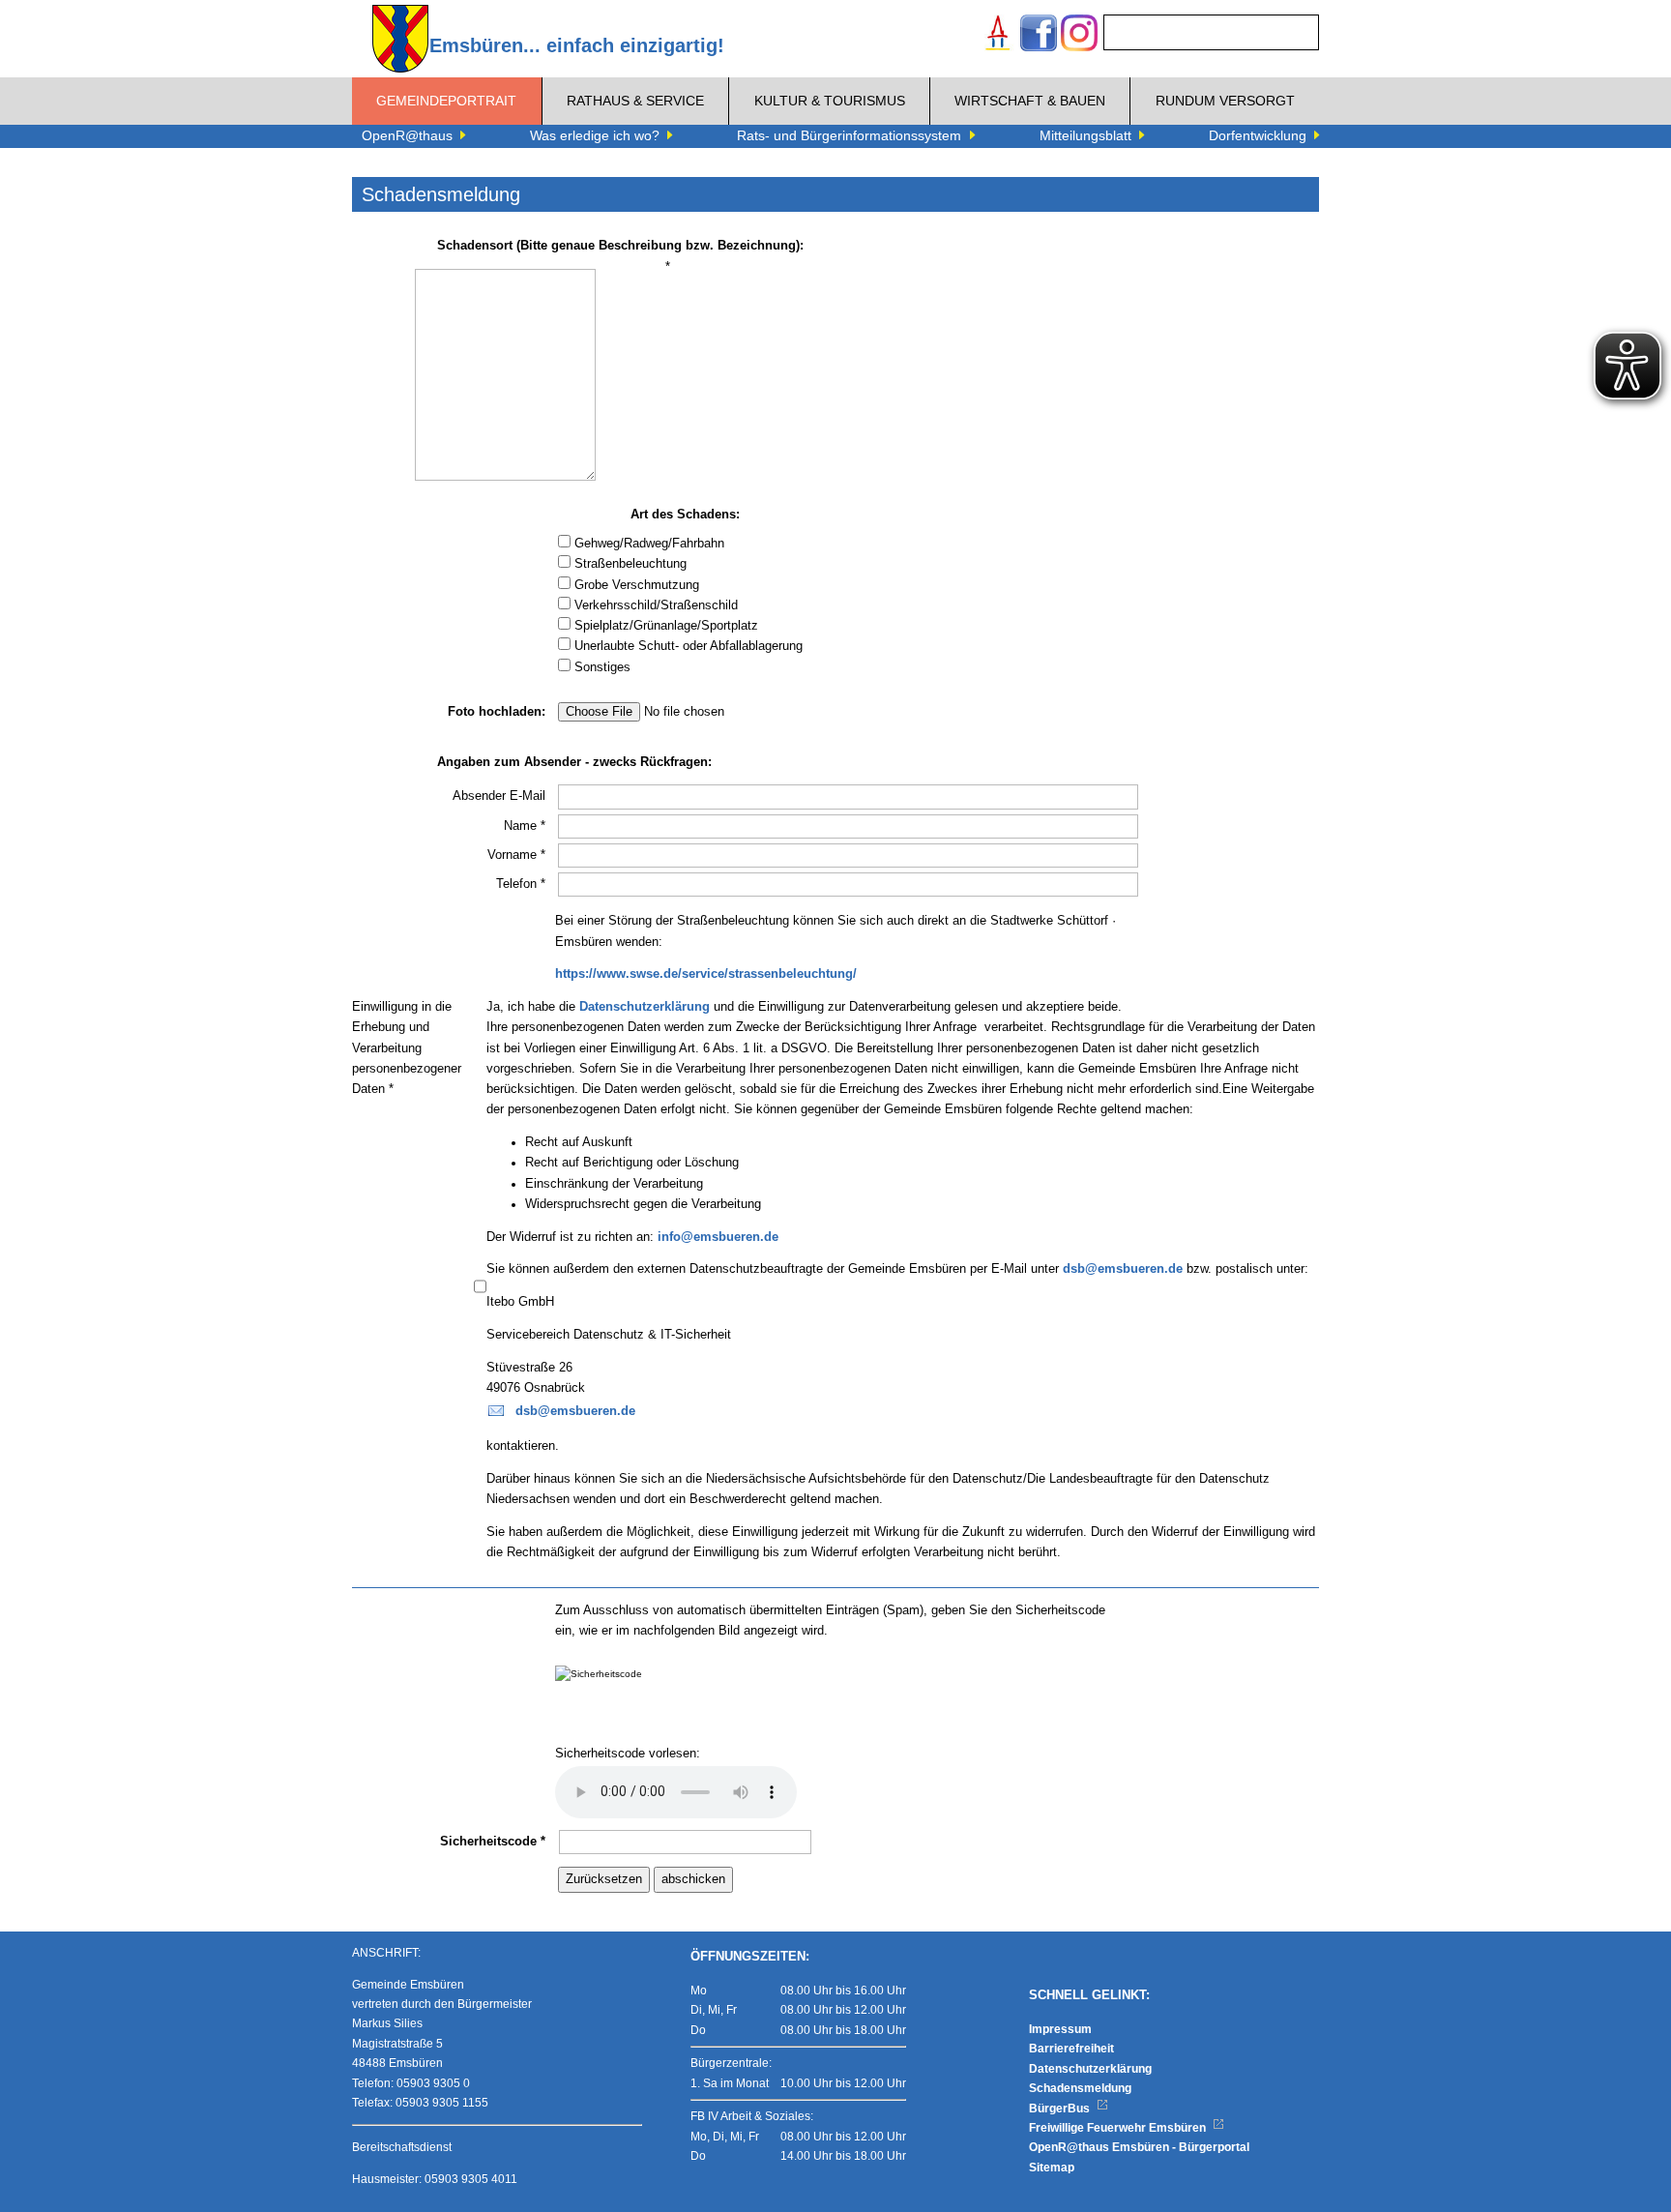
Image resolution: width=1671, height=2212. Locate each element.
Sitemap (1052, 2168)
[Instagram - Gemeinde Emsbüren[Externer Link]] (1079, 35)
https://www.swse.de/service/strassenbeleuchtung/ (706, 974)
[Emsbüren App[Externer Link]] (998, 35)
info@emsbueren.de (718, 1237)
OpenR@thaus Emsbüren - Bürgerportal (1139, 2147)
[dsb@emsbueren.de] (496, 1411)
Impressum (1060, 2029)
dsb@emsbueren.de (1123, 1269)
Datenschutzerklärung (645, 1007)
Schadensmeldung (1080, 2088)
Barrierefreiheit (1071, 2049)
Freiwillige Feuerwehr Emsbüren (1119, 2128)
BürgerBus (1061, 2109)
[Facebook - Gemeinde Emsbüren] (1039, 35)
